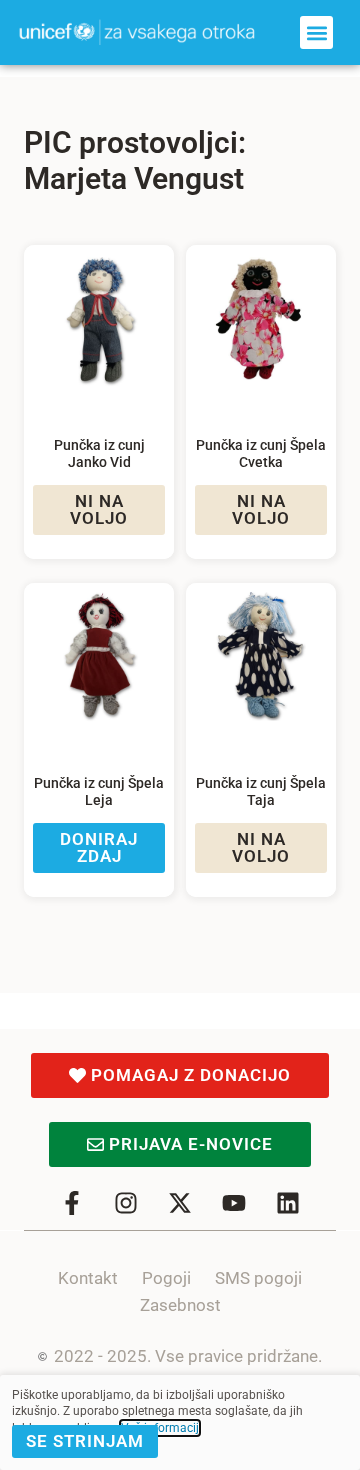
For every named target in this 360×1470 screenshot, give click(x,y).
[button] (316, 32)
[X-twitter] (180, 1203)
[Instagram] (126, 1203)
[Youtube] (234, 1203)
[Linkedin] (288, 1203)
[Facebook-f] (72, 1203)
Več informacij (160, 1428)
